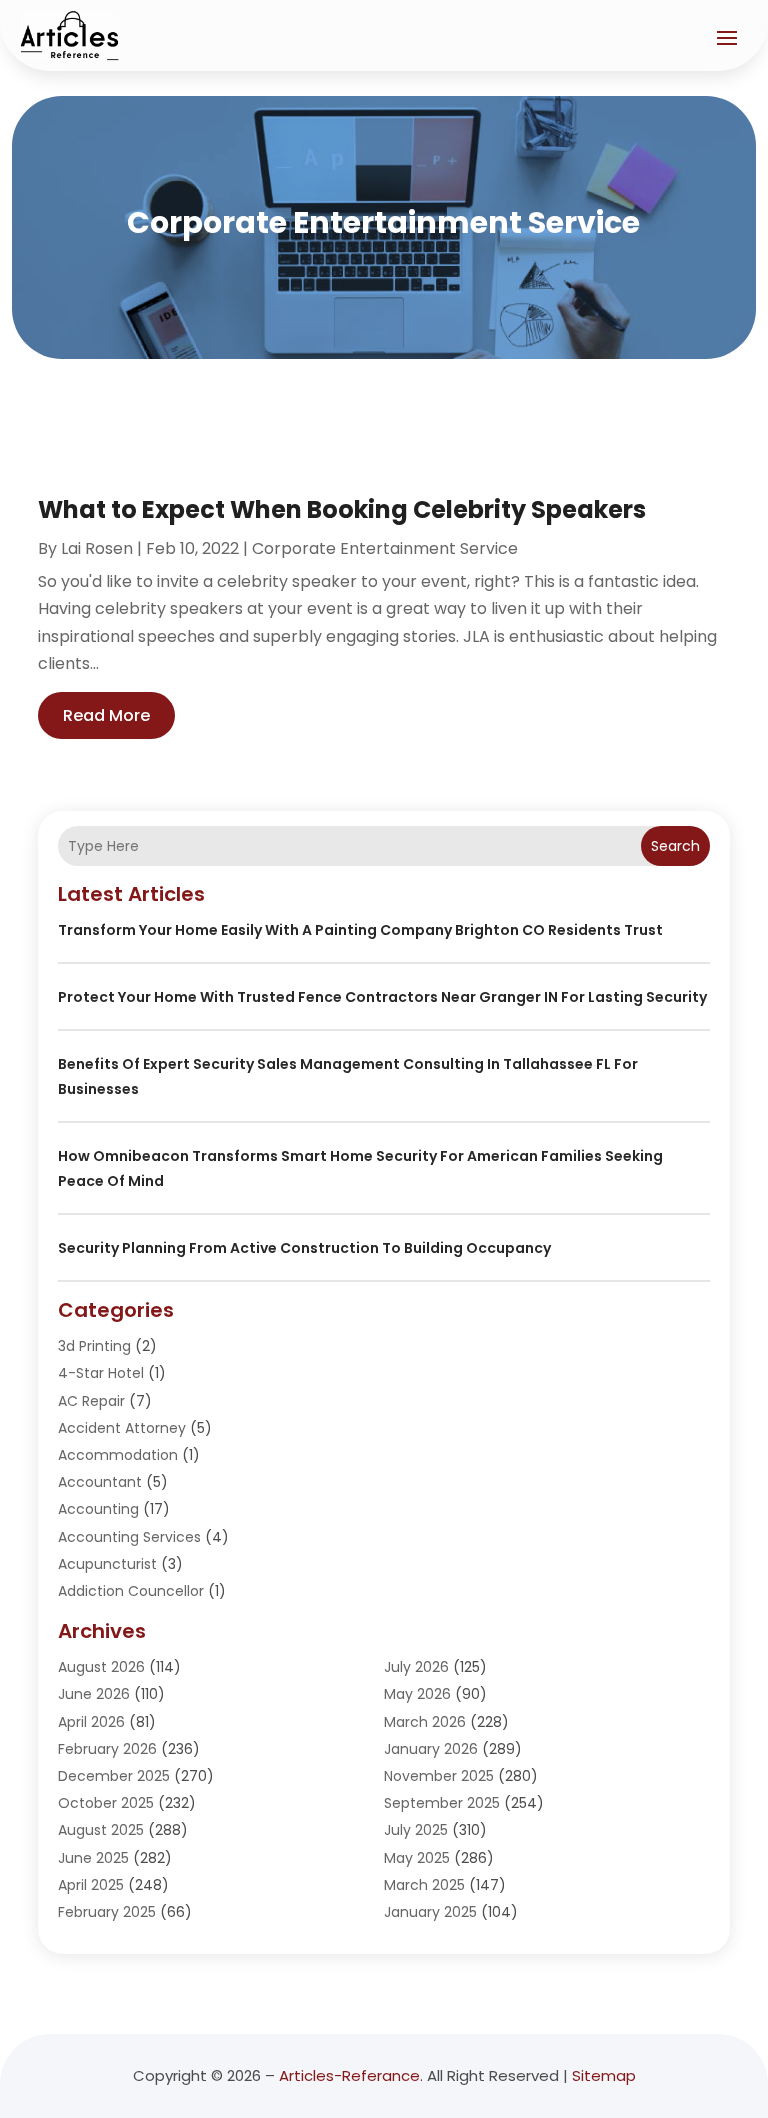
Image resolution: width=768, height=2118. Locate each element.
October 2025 (106, 1803)
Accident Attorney (122, 1428)
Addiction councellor (131, 1591)
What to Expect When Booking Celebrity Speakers (342, 509)
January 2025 (430, 1912)
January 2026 (431, 1749)
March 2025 (424, 1885)
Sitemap (604, 2075)
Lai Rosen (97, 548)
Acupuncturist (107, 1564)
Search (675, 846)
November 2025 (439, 1776)
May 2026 (417, 1694)
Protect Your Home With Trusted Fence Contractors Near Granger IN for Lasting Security (382, 997)
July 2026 (416, 1667)
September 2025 (442, 1803)
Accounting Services (129, 1537)
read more (106, 715)
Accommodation (118, 1455)
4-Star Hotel (101, 1373)
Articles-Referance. (351, 2075)
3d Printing (94, 1346)
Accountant (100, 1482)
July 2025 (416, 1830)
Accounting (98, 1509)
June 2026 (94, 1694)
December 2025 (114, 1776)
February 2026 (107, 1749)
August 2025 (101, 1830)
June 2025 (93, 1858)
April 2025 (91, 1885)
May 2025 (417, 1858)
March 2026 (425, 1722)
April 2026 (91, 1722)
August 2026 (101, 1667)
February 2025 (107, 1912)
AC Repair (91, 1401)
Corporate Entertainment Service (385, 548)
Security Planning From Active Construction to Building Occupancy (304, 1248)
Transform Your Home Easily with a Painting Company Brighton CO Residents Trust (360, 930)
